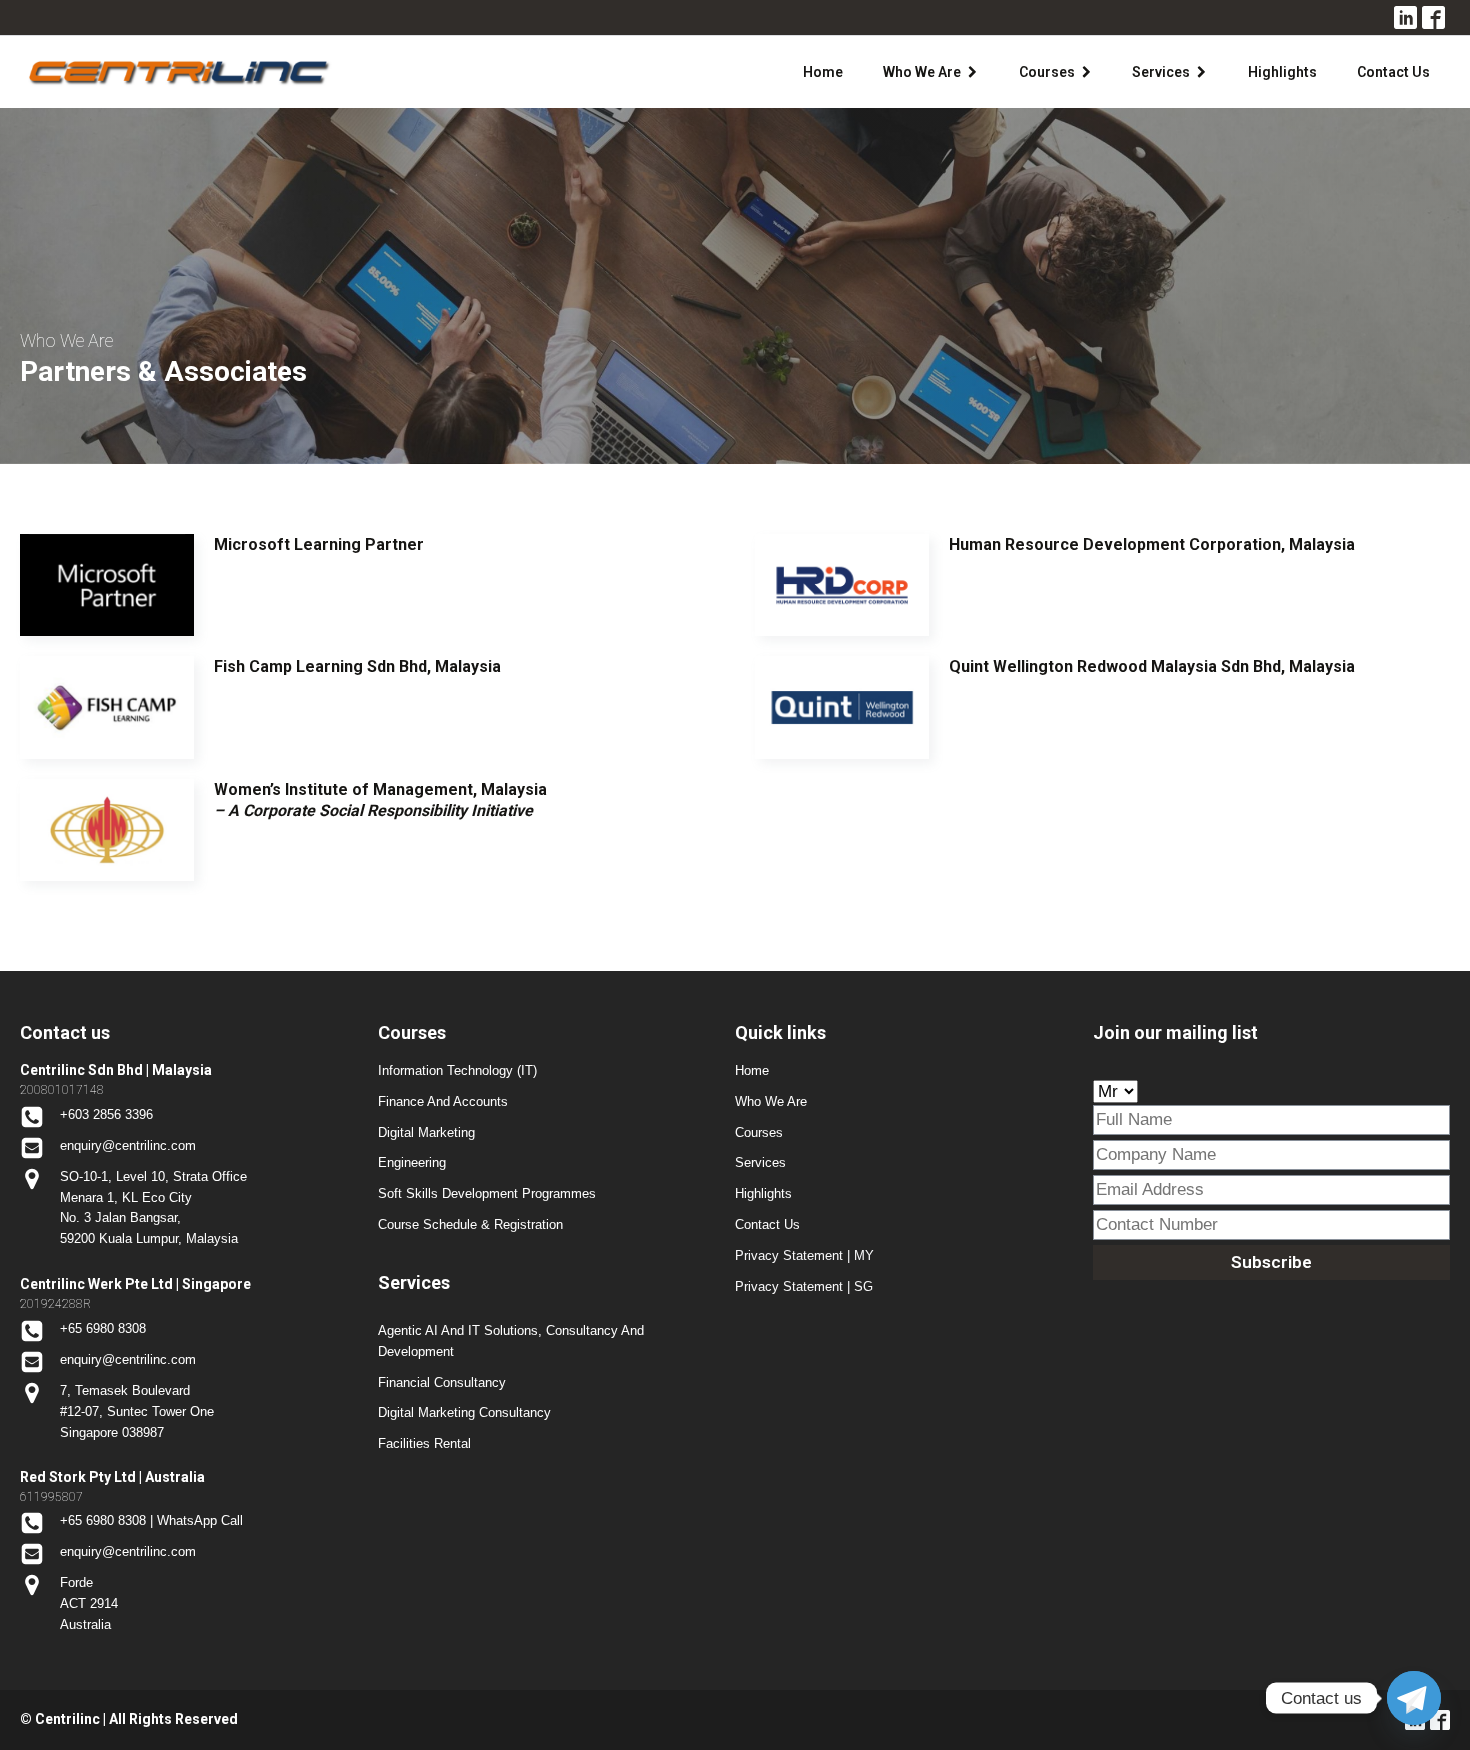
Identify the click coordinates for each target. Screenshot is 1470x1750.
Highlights (1282, 72)
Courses (1047, 72)
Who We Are (922, 72)
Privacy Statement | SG (804, 1286)
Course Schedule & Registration (470, 1224)
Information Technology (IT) (457, 1070)
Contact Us (1393, 72)
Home (823, 72)
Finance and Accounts (443, 1101)
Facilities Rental (424, 1443)
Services (1161, 72)
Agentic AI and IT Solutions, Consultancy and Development (511, 1341)
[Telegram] (1414, 1698)
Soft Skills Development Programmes (487, 1193)
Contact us (767, 1224)
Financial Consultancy (442, 1382)
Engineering (412, 1162)
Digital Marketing (426, 1132)
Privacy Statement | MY (804, 1255)
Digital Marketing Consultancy (464, 1412)
